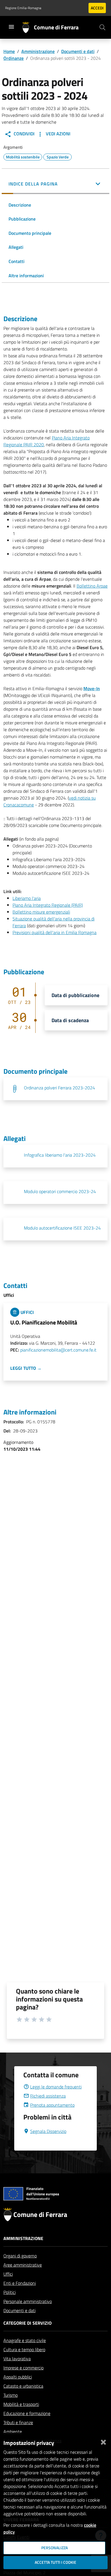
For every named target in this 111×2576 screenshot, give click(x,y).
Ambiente (13, 2432)
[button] (55, 184)
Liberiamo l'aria (27, 898)
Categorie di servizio (27, 2323)
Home (9, 51)
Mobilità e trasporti (21, 2404)
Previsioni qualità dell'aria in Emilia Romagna (55, 932)
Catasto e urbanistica (23, 2386)
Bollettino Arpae (92, 586)
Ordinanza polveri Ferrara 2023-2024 (59, 1088)
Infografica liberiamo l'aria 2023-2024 (60, 1155)
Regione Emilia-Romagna (23, 8)
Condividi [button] (23, 134)
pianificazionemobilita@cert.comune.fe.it (58, 1350)
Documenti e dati (78, 51)
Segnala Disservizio (48, 2131)
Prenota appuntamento (52, 2105)
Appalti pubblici (18, 2377)
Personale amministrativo (28, 2301)
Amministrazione (38, 51)
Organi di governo (20, 2256)
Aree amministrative (23, 2265)
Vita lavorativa (17, 2359)
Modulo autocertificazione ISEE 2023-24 (62, 1228)
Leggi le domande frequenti (56, 2087)
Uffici (8, 2274)
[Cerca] (102, 27)
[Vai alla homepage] (28, 27)
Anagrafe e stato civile (25, 2340)
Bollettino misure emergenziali (41, 912)
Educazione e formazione (27, 2413)
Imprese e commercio (23, 2368)
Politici (10, 2292)
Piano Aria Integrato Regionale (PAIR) (48, 905)
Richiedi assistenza (48, 2096)
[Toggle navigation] (11, 27)
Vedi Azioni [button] (57, 134)
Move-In (92, 688)
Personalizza (55, 2548)
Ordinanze (14, 58)
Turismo (11, 2395)
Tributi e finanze (18, 2422)
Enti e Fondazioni (20, 2283)
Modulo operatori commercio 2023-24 (60, 1191)
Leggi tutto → (26, 1368)
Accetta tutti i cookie (55, 2562)
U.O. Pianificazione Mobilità (44, 1322)
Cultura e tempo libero (24, 2349)
